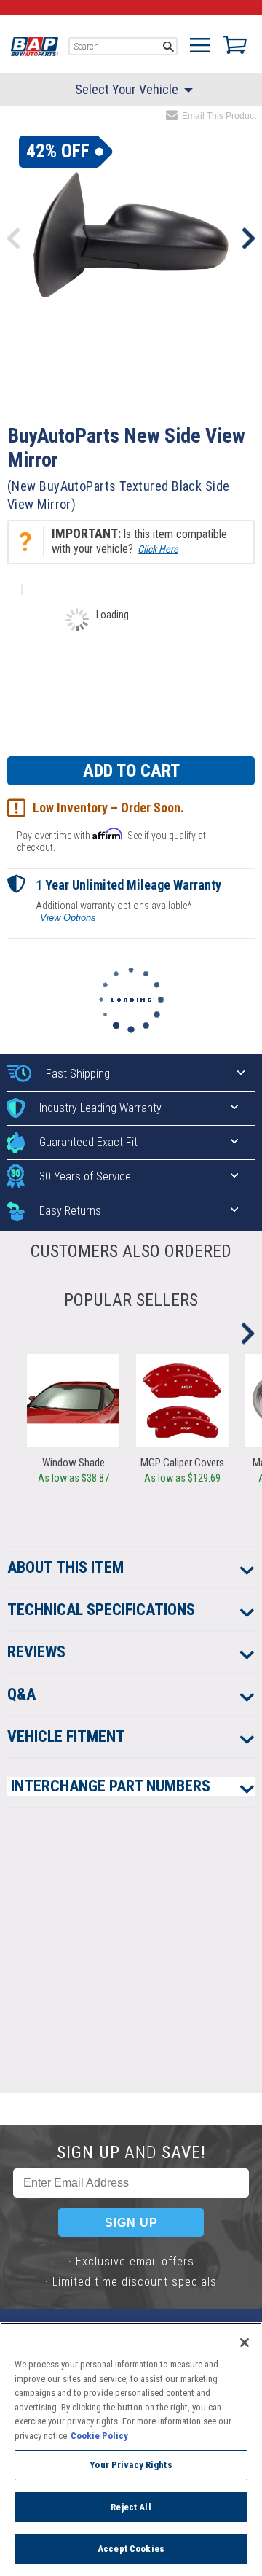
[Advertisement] (131, 1961)
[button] (131, 542)
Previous (14, 238)
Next (248, 238)
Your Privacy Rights (131, 2465)
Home (35, 47)
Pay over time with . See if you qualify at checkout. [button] (111, 840)
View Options (68, 918)
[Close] (245, 2343)
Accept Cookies (131, 2549)
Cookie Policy (99, 2436)
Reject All (131, 2507)
